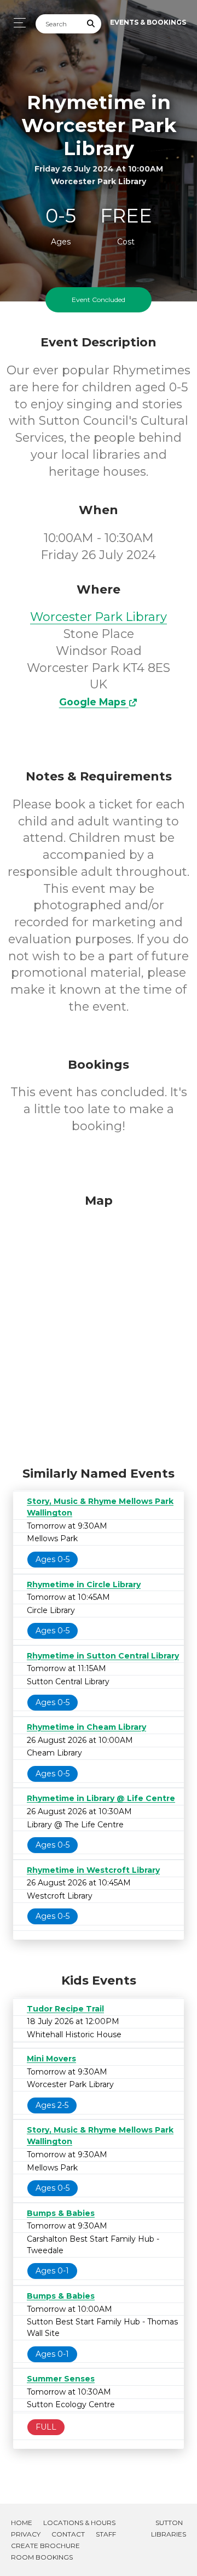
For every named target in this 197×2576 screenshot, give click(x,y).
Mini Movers (51, 2059)
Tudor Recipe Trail (65, 2009)
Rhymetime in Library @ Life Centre (101, 1798)
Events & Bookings (148, 22)
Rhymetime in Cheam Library (86, 1727)
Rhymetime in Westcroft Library (93, 1870)
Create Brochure (45, 2546)
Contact (68, 2534)
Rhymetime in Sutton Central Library (103, 1656)
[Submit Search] (91, 24)
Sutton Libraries (169, 2528)
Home (22, 2523)
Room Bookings (42, 2557)
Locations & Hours (79, 2523)
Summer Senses (61, 2379)
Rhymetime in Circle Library (84, 1585)
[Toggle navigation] (17, 23)
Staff (106, 2534)
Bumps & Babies (61, 2213)
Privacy (26, 2534)
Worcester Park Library (99, 617)
